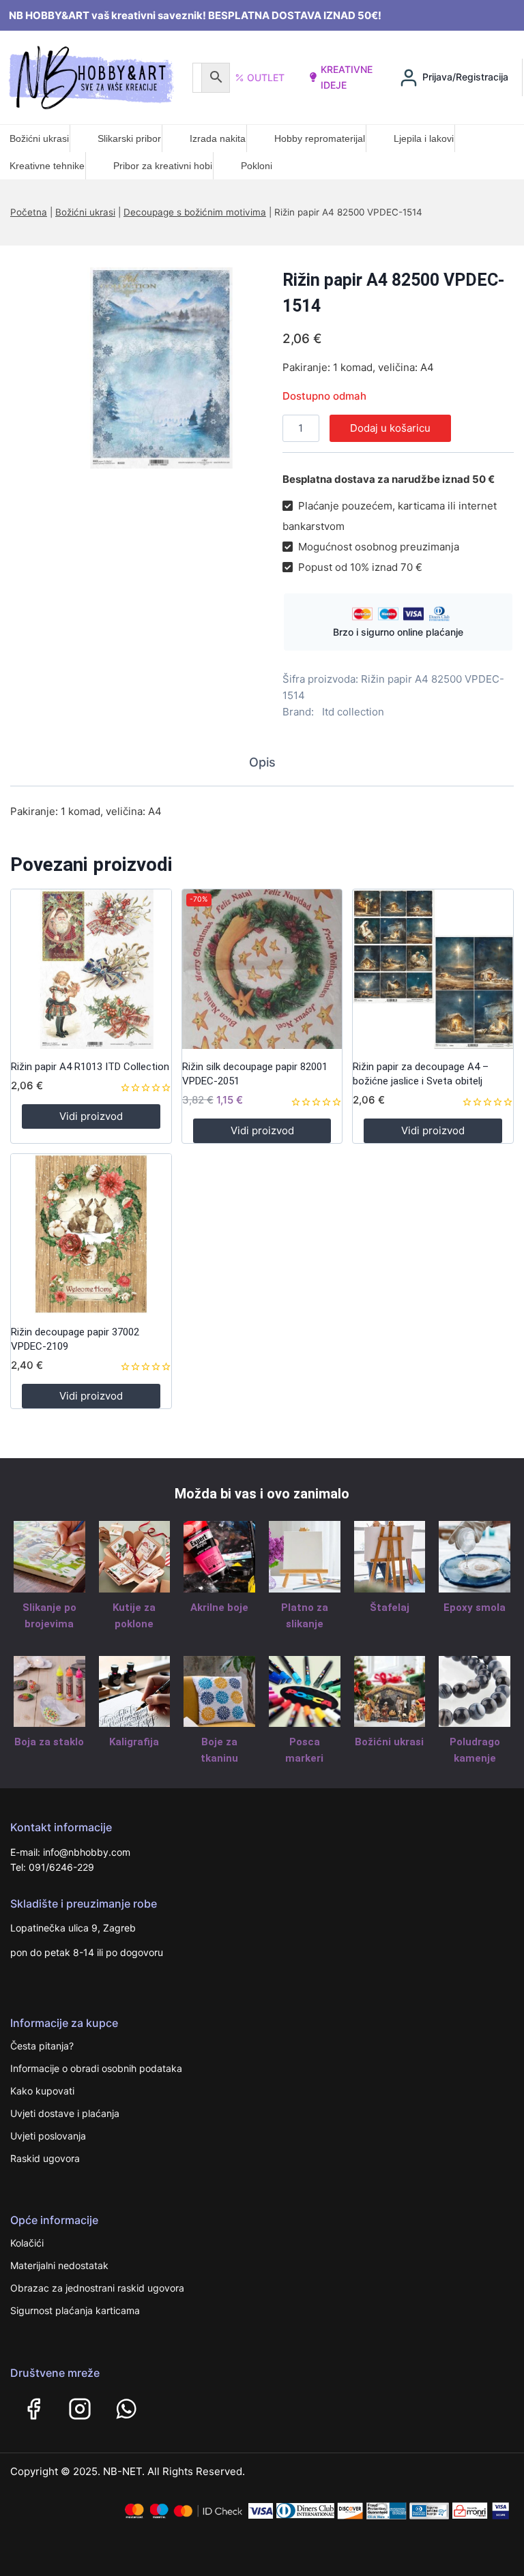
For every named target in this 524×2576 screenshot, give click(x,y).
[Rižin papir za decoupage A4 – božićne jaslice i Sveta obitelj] (433, 969)
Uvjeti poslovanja (48, 2136)
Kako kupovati (42, 2091)
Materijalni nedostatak (59, 2265)
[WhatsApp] (126, 2409)
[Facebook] (33, 2409)
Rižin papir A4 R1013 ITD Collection (90, 1067)
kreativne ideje (347, 77)
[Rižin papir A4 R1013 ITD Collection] (91, 969)
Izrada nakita (218, 138)
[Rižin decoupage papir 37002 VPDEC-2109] (91, 1234)
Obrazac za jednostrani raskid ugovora (97, 2288)
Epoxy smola (475, 1608)
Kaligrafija (134, 1742)
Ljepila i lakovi (424, 138)
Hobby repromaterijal (320, 138)
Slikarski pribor (129, 138)
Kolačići (27, 2243)
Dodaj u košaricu (390, 428)
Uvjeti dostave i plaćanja (65, 2113)
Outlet (266, 77)
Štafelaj (390, 1608)
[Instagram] (80, 2409)
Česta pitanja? (42, 2046)
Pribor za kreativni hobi (163, 166)
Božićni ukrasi (39, 138)
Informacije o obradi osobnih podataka (96, 2068)
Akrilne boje (219, 1608)
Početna (29, 212)
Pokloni (257, 166)
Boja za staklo (49, 1742)
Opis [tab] (262, 762)
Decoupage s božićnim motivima (195, 212)
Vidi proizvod (91, 1116)
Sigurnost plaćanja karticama (75, 2310)
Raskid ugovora (45, 2158)
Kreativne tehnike (47, 166)
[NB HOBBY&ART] (91, 77)
